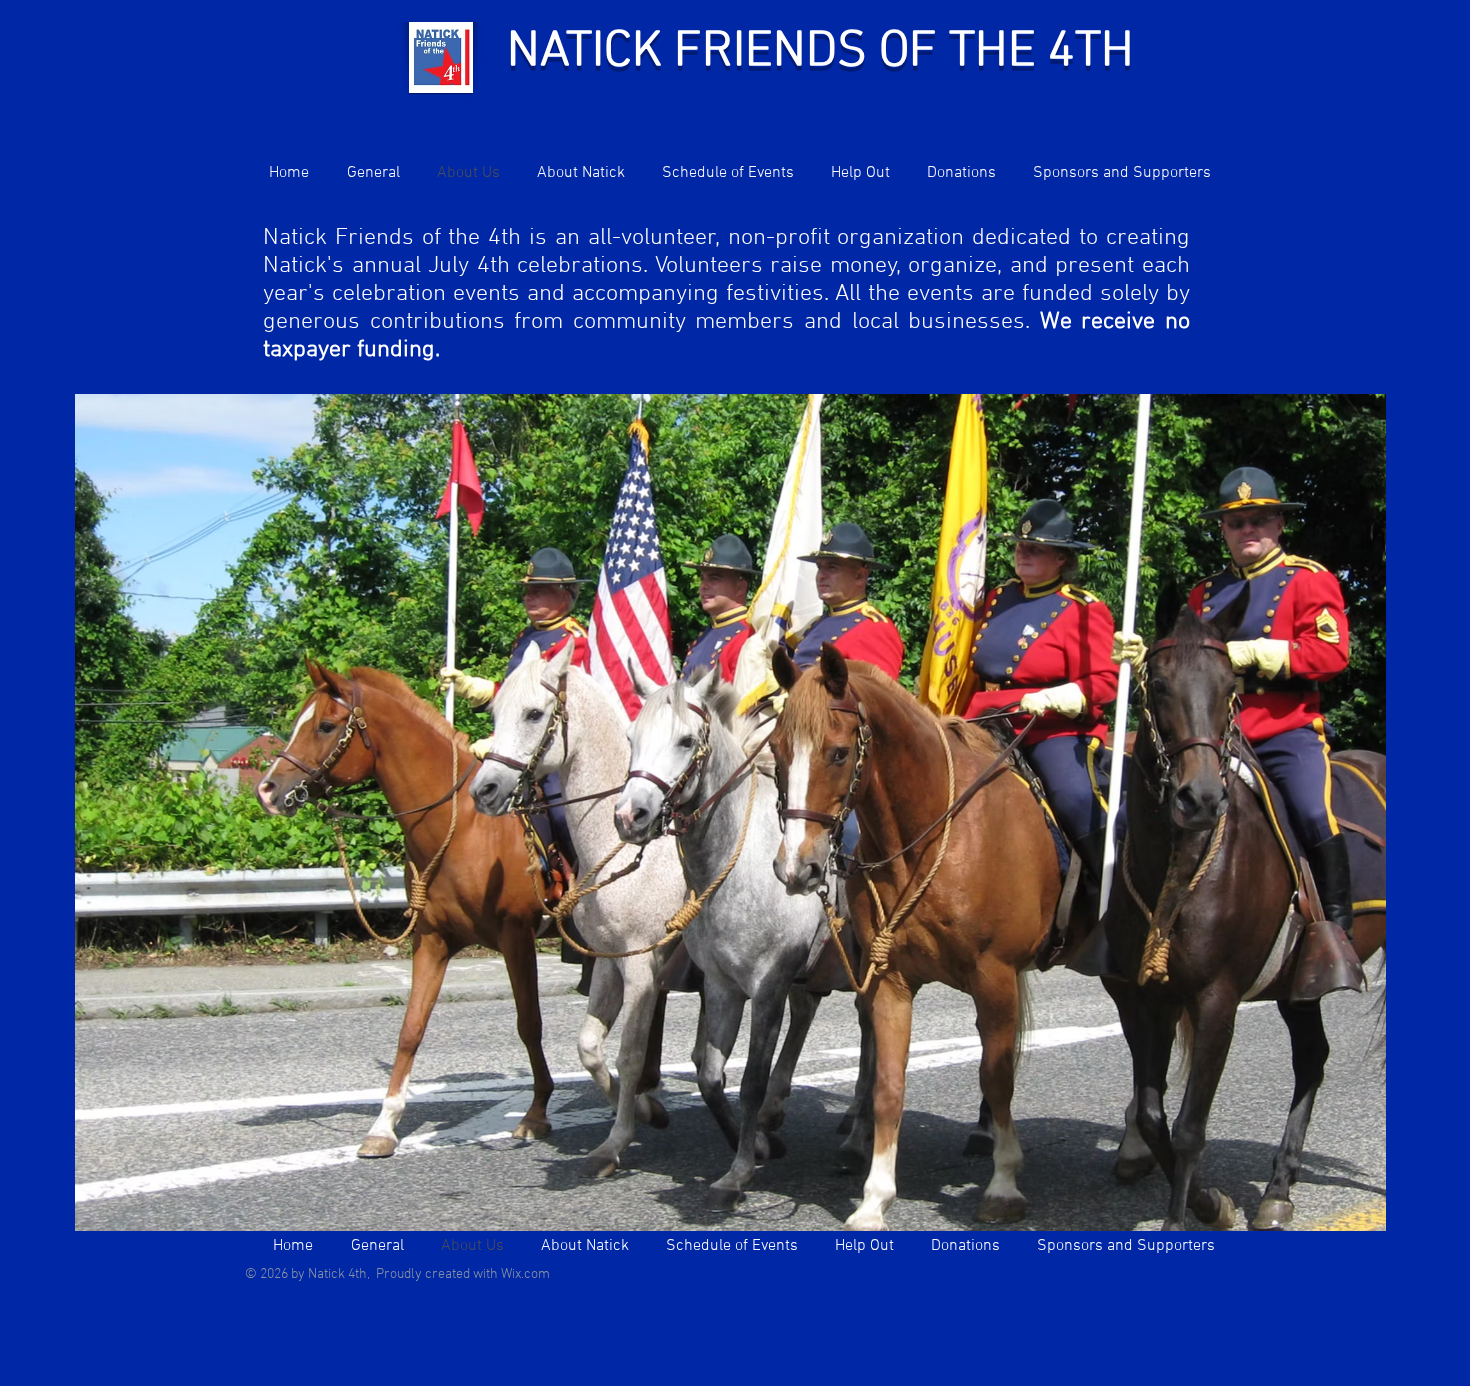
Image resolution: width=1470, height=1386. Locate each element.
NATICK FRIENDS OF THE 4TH (820, 52)
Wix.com (525, 1274)
